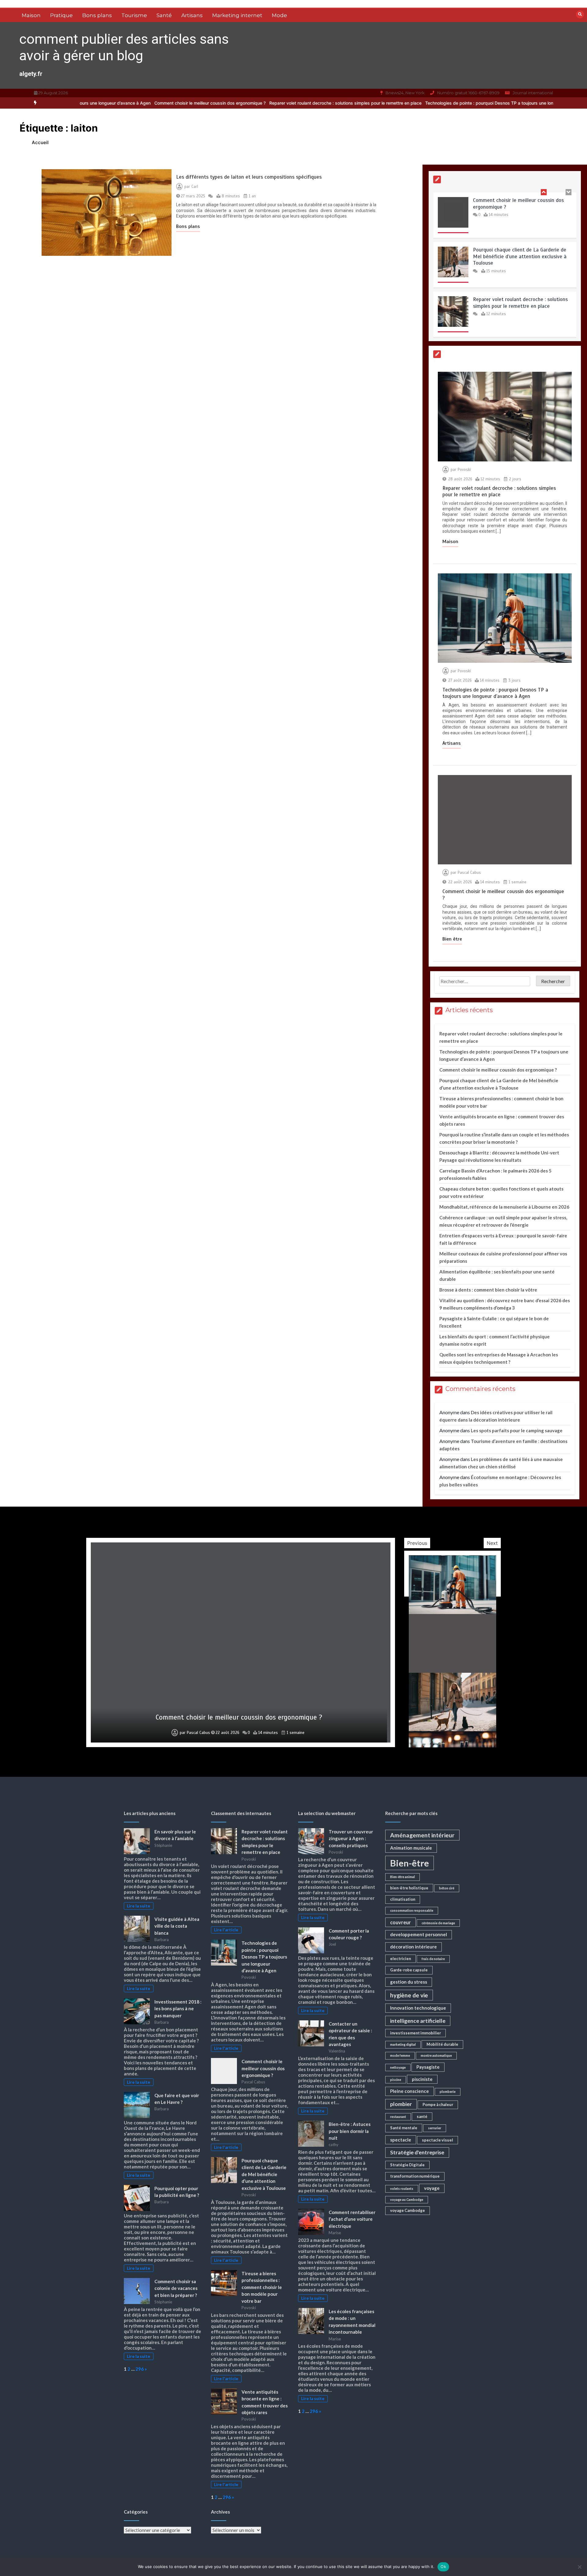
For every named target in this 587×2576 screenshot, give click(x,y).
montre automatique (436, 2055)
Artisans (192, 15)
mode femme (400, 2055)
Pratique (61, 15)
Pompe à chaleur (438, 2104)
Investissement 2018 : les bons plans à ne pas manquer (178, 2009)
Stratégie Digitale (407, 2165)
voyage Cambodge (408, 2210)
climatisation (403, 1899)
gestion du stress (409, 1982)
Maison (31, 15)
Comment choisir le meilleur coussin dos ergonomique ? (118, 103)
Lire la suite (138, 1906)
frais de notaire (433, 1959)
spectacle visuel (437, 2140)
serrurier (435, 2128)
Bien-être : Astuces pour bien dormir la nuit (350, 2131)
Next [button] (492, 1543)
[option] (253, 103)
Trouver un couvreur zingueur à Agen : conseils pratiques (351, 1838)
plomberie (448, 2091)
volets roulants (402, 2188)
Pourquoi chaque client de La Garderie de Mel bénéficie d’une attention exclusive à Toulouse (520, 230)
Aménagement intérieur (422, 1835)
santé (422, 2116)
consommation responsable (412, 1910)
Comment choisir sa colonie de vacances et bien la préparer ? (176, 2288)
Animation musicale (411, 1848)
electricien (401, 1959)
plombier (401, 2104)
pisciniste (422, 2079)
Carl (195, 187)
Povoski (464, 470)
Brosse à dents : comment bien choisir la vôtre (488, 1290)
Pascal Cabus (469, 873)
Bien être (452, 939)
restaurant (398, 2117)
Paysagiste (428, 2067)
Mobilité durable (442, 2044)
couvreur (401, 1922)
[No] (579, 2567)
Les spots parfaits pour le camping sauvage (517, 1430)
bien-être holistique (409, 1888)
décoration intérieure (413, 1947)
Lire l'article (226, 1930)
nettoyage (398, 2067)
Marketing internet (237, 15)
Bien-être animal (402, 1877)
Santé (164, 15)
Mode (279, 15)
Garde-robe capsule (409, 1970)
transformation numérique (415, 2176)
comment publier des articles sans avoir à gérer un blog (124, 47)
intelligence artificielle (418, 2021)
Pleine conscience (410, 2091)
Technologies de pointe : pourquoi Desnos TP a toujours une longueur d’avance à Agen (420, 103)
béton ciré (447, 1888)
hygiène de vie (409, 1995)
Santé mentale (404, 2128)
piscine (396, 2080)
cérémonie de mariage (438, 1923)
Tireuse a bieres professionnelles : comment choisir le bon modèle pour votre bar (262, 2287)
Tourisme (134, 15)
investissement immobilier (415, 2033)
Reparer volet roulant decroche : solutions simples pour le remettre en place (253, 103)
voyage (432, 2188)
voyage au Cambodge (407, 2199)
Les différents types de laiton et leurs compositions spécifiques (249, 177)
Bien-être (410, 1863)
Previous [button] (417, 1543)
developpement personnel (419, 1934)
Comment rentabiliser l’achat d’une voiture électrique (352, 2219)
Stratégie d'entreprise (417, 2152)
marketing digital (403, 2044)
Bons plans (97, 15)
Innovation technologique (418, 2008)
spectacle (401, 2140)
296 (140, 2369)
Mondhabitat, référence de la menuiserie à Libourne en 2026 (504, 1207)
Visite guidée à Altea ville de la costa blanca (177, 1926)
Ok (443, 2567)
